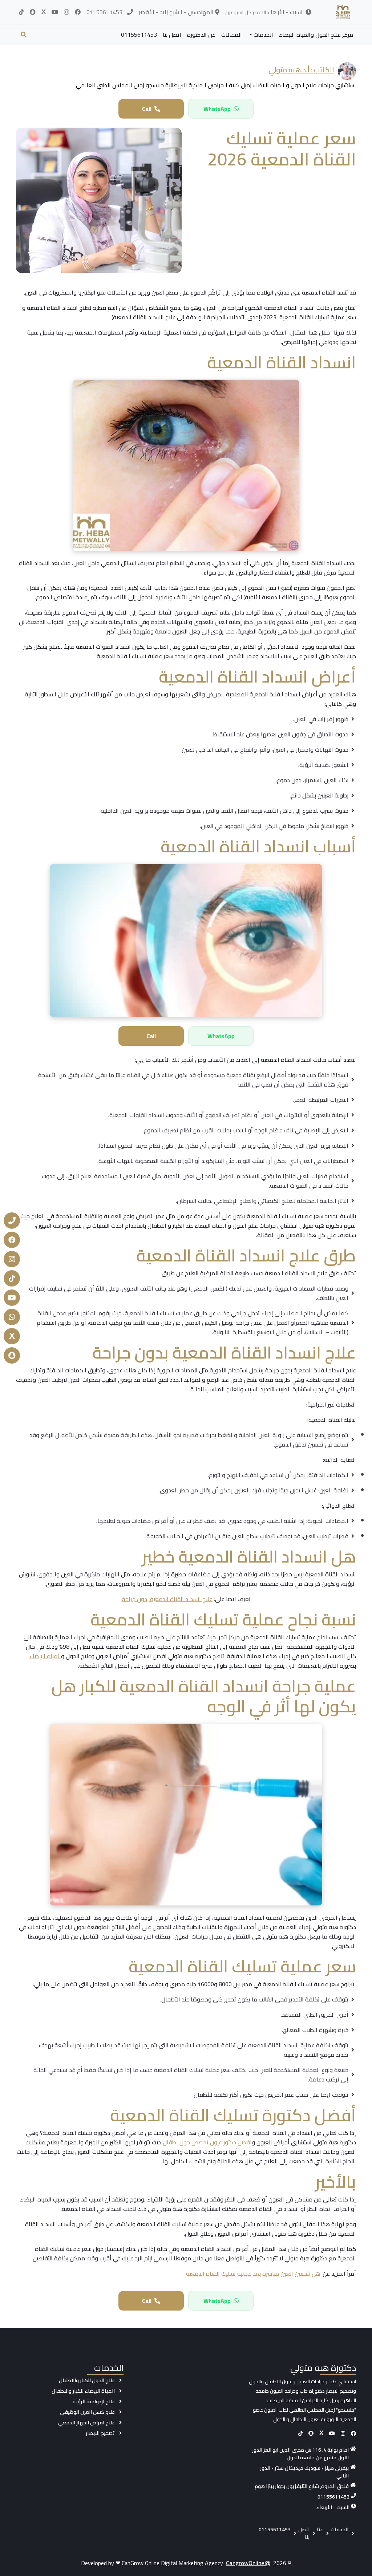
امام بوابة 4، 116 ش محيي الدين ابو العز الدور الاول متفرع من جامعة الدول (300, 2454)
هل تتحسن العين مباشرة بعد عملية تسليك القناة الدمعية (253, 2273)
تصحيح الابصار (100, 2433)
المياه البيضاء (45, 1656)
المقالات (232, 35)
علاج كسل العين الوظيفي (87, 2412)
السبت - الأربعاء (333, 2507)
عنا (320, 2529)
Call (147, 109)
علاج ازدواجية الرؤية (94, 2401)
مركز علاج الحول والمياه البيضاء (316, 35)
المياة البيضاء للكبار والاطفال (83, 2391)
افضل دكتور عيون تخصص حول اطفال (207, 2142)
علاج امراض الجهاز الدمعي (86, 2423)
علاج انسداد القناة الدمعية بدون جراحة (167, 1599)
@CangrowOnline (248, 2563)
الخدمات (263, 35)
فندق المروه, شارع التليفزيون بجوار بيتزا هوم (302, 2486)
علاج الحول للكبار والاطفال (87, 2380)
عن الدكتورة (201, 35)
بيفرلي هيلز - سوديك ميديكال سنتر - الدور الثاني (304, 2472)
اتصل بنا (172, 35)
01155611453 (139, 35)
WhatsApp (217, 109)
